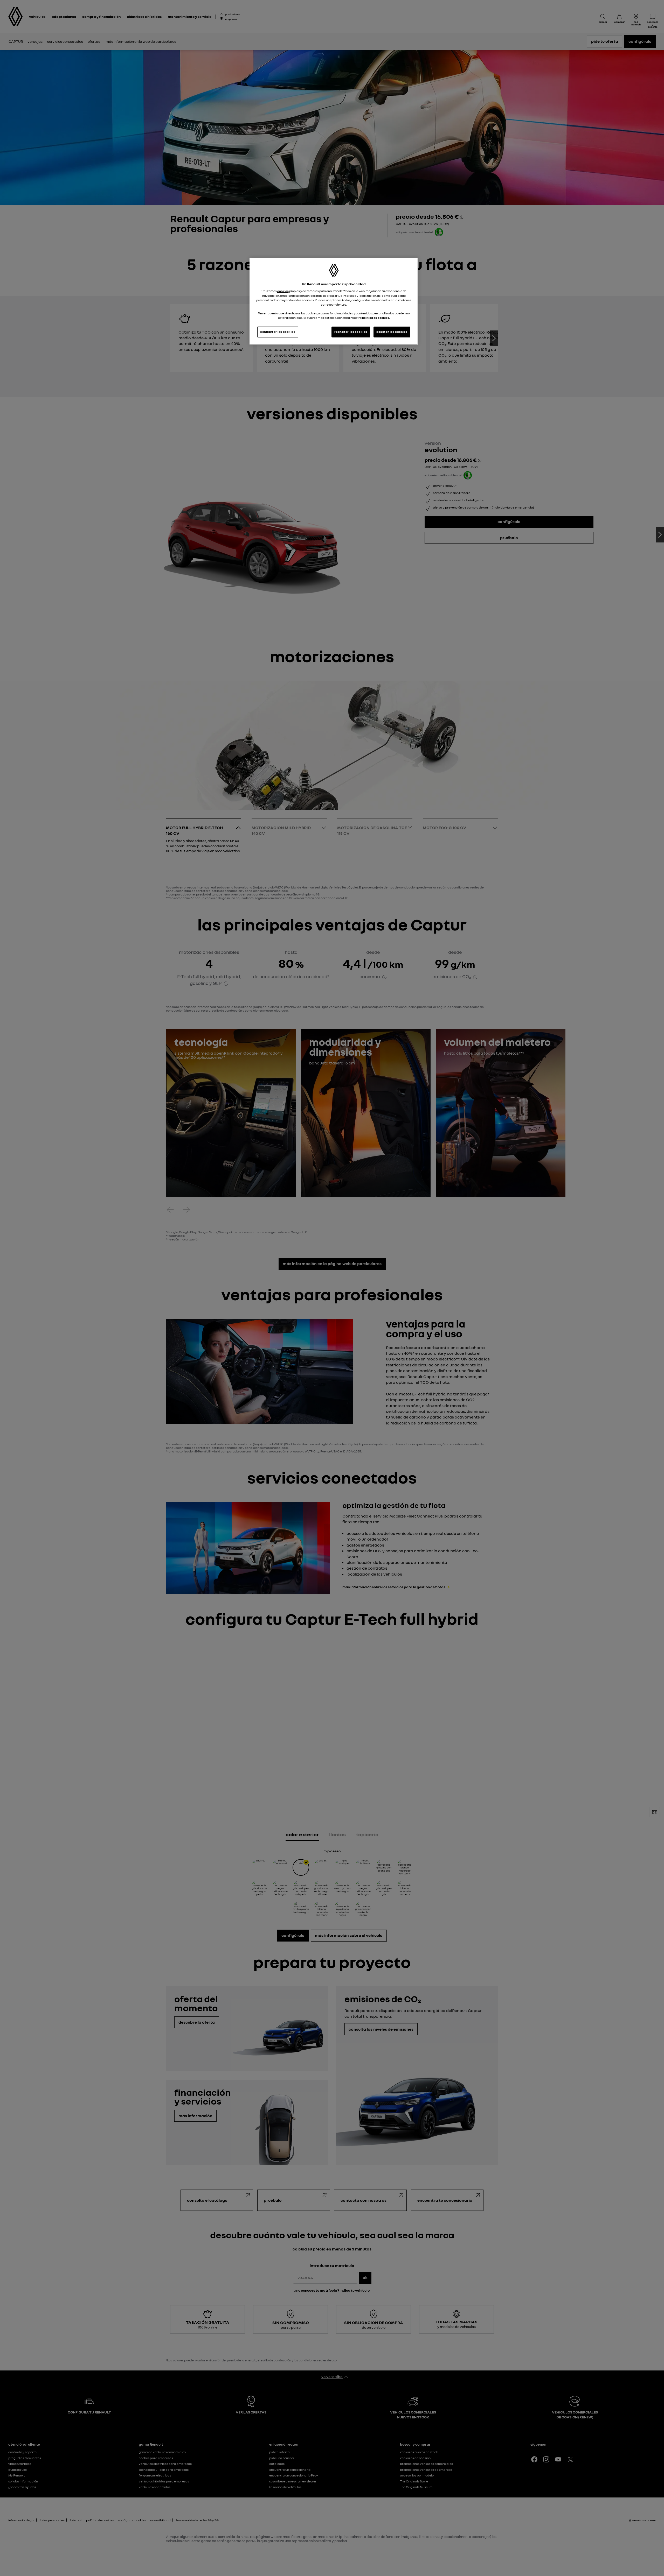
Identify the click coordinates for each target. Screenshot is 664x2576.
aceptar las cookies (392, 332)
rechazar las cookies (351, 332)
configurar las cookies (278, 332)
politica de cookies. (376, 318)
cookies (283, 291)
